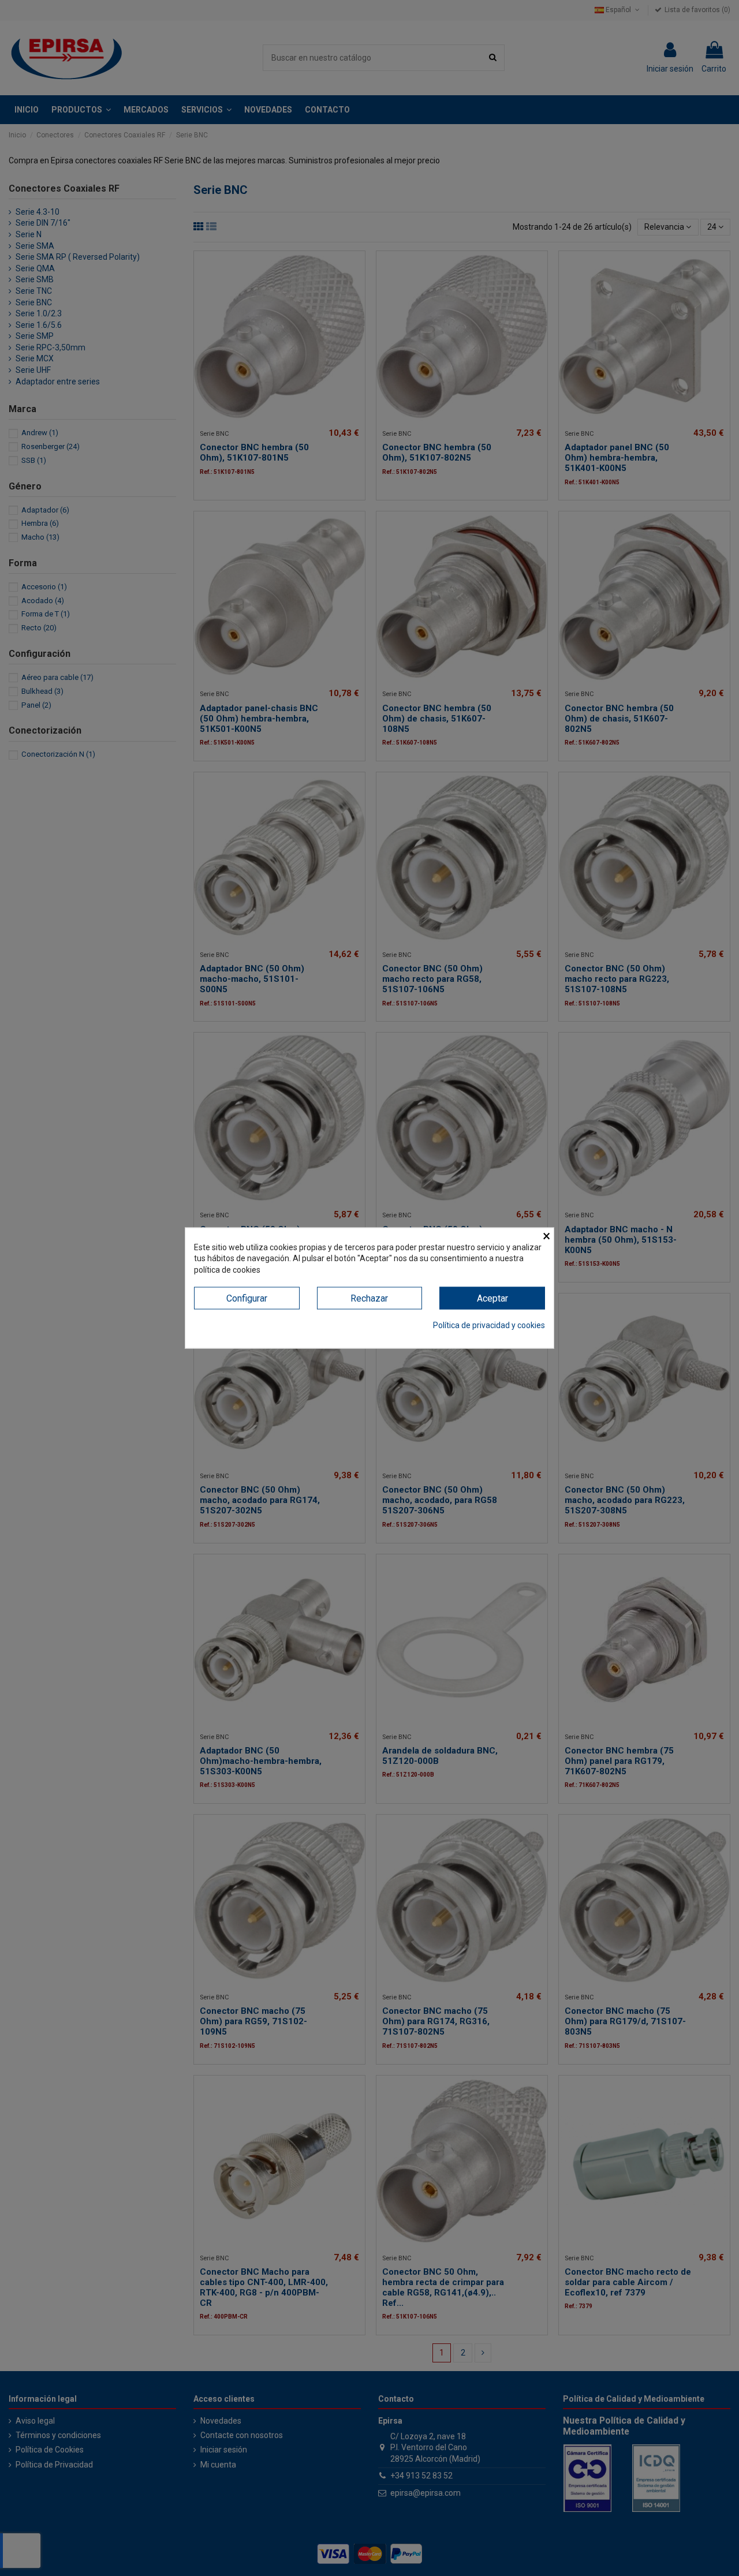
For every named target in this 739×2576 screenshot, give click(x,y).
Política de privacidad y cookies (489, 1325)
